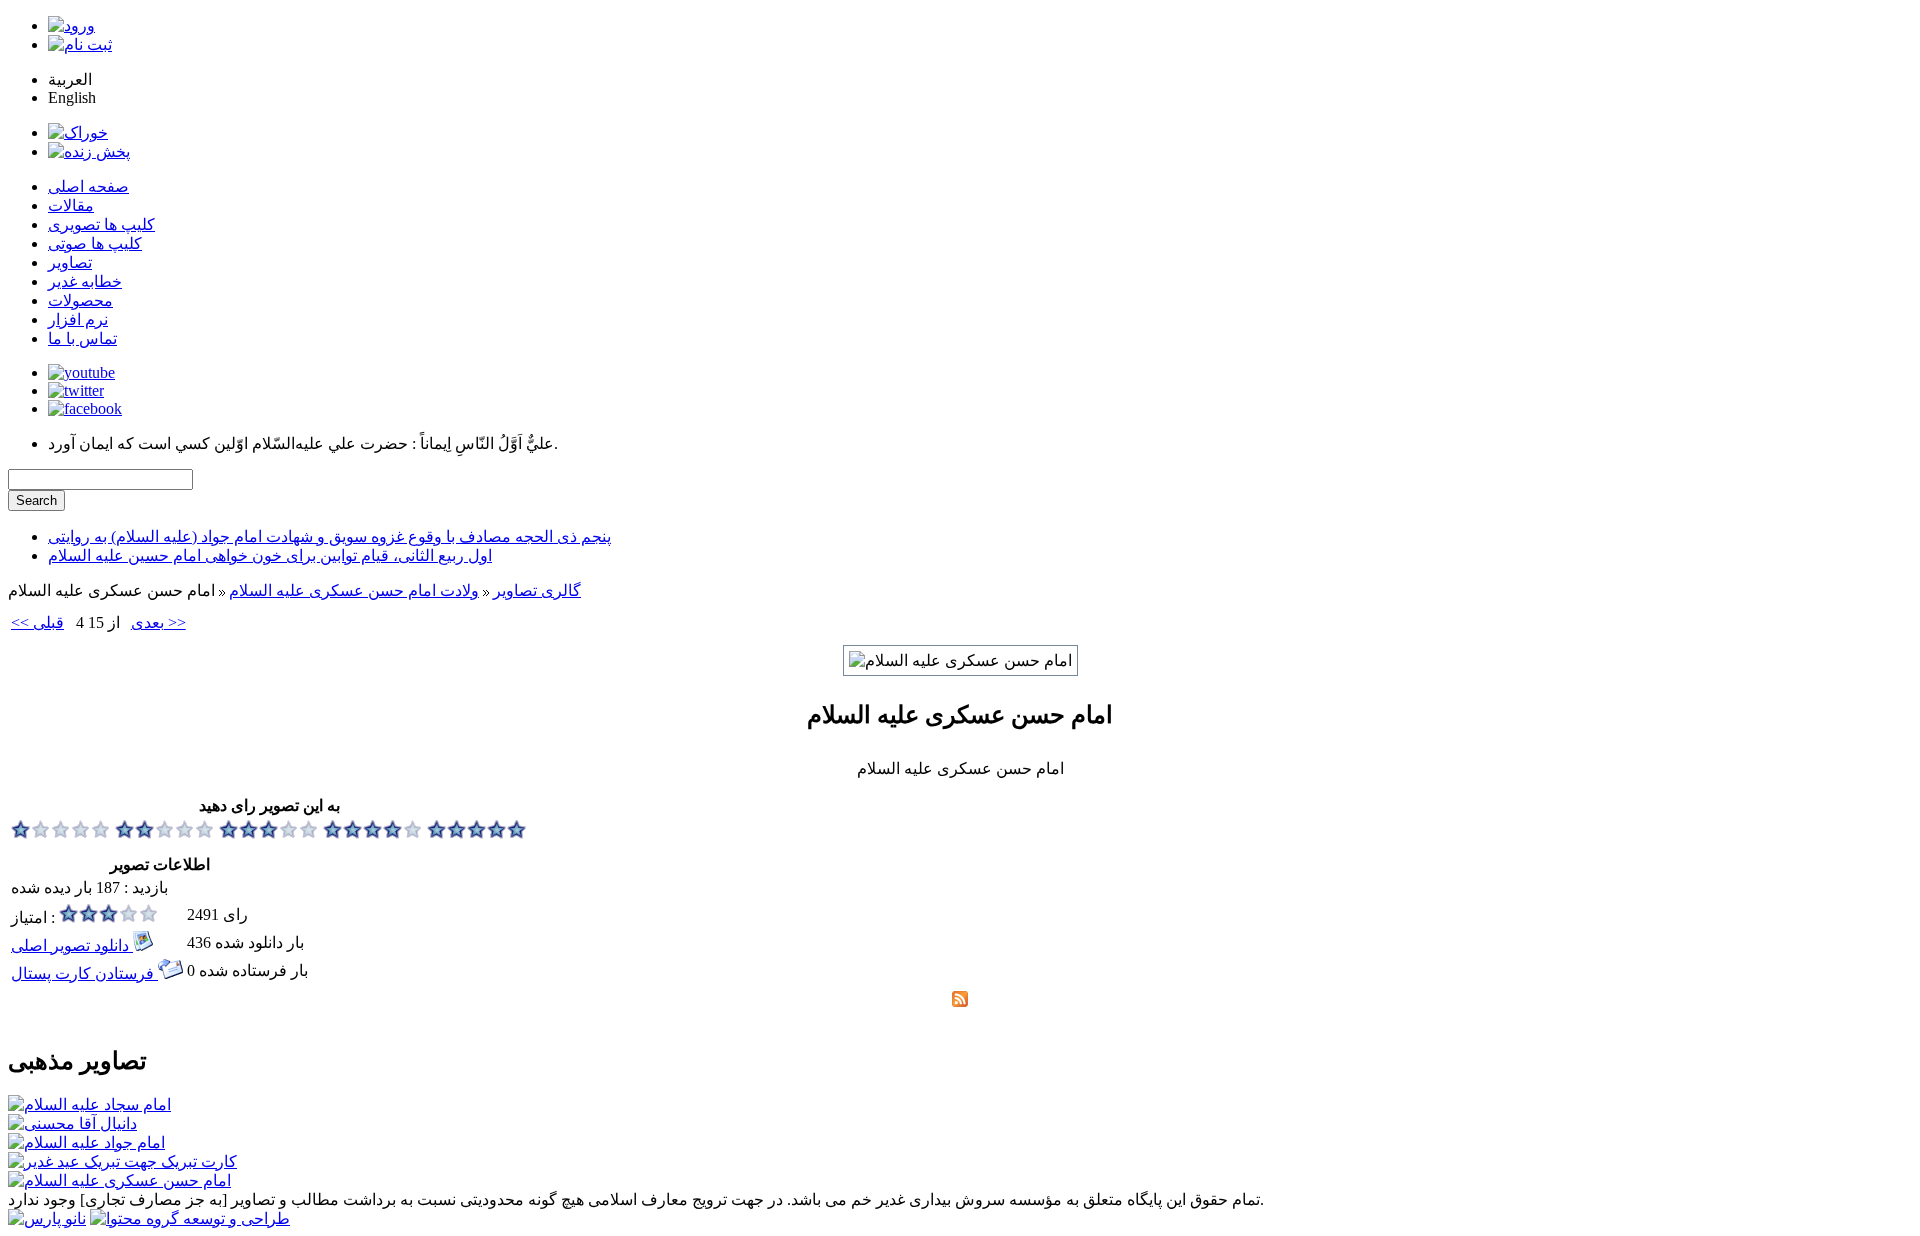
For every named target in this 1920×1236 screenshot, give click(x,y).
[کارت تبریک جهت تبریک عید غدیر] (122, 1161)
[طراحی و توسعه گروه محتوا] (190, 1218)
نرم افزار (78, 319)
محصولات (80, 300)
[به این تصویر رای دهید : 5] (477, 833)
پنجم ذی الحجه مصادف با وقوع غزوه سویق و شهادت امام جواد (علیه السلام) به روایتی (329, 536)
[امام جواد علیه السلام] (86, 1142)
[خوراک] (78, 132)
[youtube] (81, 372)
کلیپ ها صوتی (95, 243)
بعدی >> (158, 622)
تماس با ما (82, 338)
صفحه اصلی (88, 186)
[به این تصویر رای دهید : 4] (373, 833)
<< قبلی (37, 622)
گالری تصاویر (537, 590)
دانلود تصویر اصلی (72, 945)
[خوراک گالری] (960, 1001)
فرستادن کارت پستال (84, 973)
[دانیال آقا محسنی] (72, 1123)
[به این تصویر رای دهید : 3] (269, 833)
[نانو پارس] (47, 1218)
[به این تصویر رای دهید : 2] (165, 833)
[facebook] (85, 408)
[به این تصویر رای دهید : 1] (61, 833)
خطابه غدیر (85, 281)
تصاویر (70, 262)
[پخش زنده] (89, 151)
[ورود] (71, 25)
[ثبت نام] (80, 44)
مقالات (71, 205)
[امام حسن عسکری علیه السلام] (119, 1180)
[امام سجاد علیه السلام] (89, 1104)
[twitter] (76, 390)
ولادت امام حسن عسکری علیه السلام (354, 590)
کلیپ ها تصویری (101, 224)
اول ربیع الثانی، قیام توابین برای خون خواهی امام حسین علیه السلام (270, 555)
